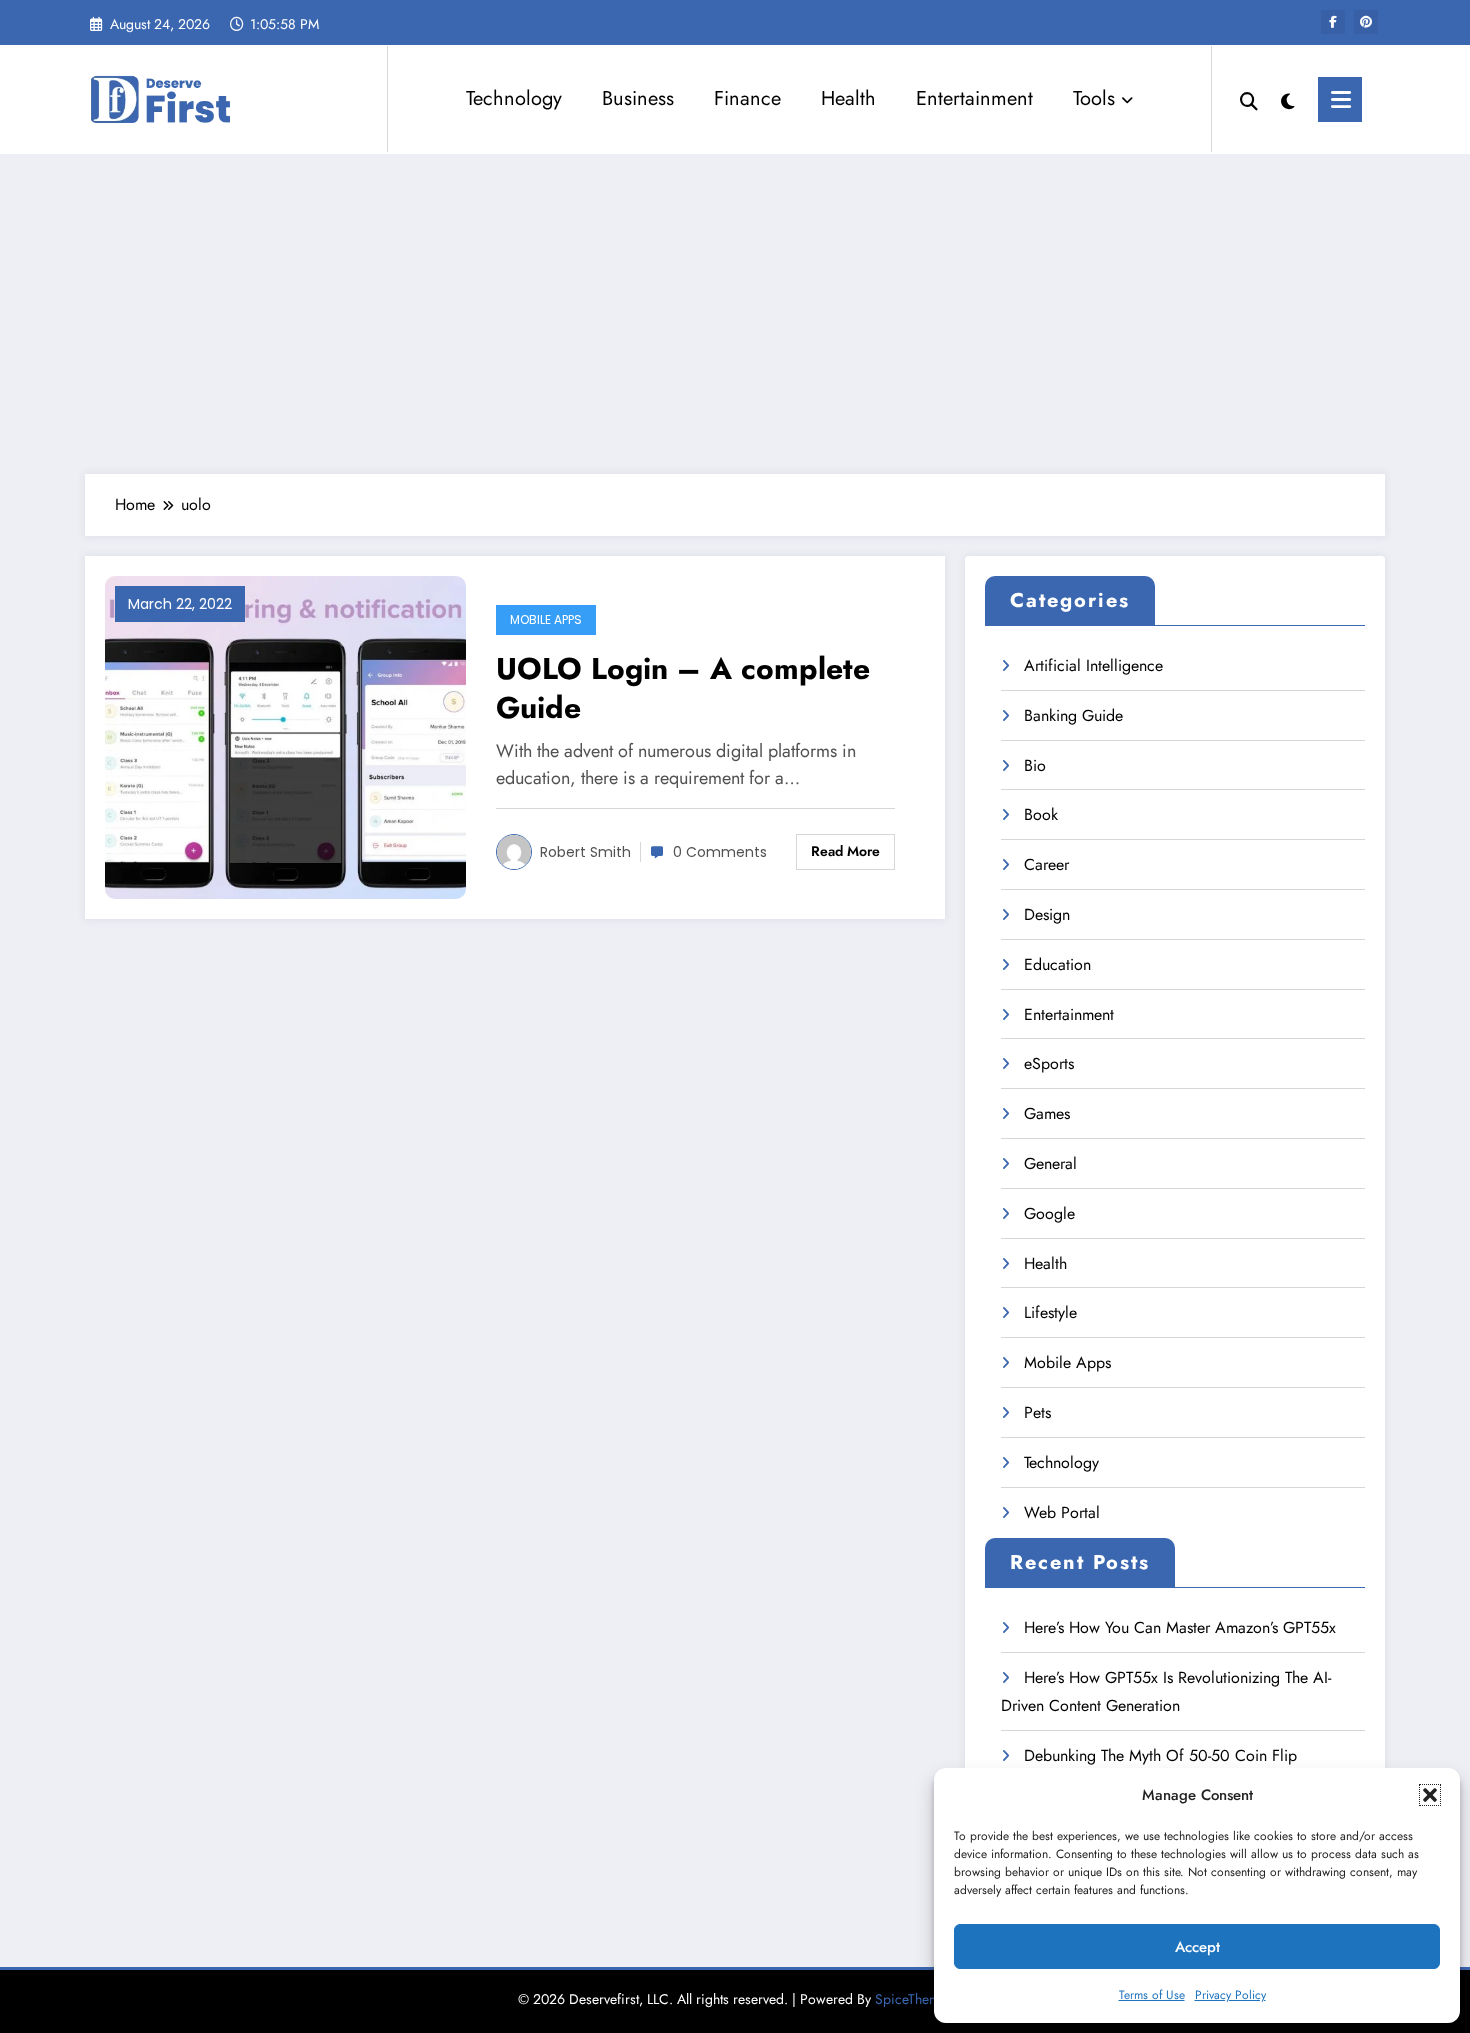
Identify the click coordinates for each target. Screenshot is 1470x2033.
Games (1047, 1113)
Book (1041, 814)
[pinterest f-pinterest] (1366, 22)
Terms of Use (1152, 1995)
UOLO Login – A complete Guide (683, 688)
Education (1057, 964)
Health (848, 98)
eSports (1049, 1063)
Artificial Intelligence (1093, 665)
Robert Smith (585, 852)
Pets (1037, 1412)
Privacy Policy (1230, 1995)
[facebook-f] (1333, 22)
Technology (514, 98)
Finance (747, 98)
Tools (1094, 98)
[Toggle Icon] (1340, 99)
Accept (1197, 1947)
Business (638, 98)
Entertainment (974, 98)
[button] (1430, 1795)
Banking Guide (1073, 715)
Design (1047, 914)
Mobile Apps (546, 619)
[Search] (1249, 99)
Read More (845, 851)
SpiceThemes (914, 1999)
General (1050, 1163)
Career (1046, 864)
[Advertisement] (735, 314)
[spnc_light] (1288, 99)
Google (1049, 1213)
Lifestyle (1050, 1312)
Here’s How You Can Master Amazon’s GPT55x (1180, 1627)
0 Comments (720, 852)
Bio (1035, 765)
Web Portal (1062, 1512)
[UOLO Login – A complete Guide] (285, 735)
